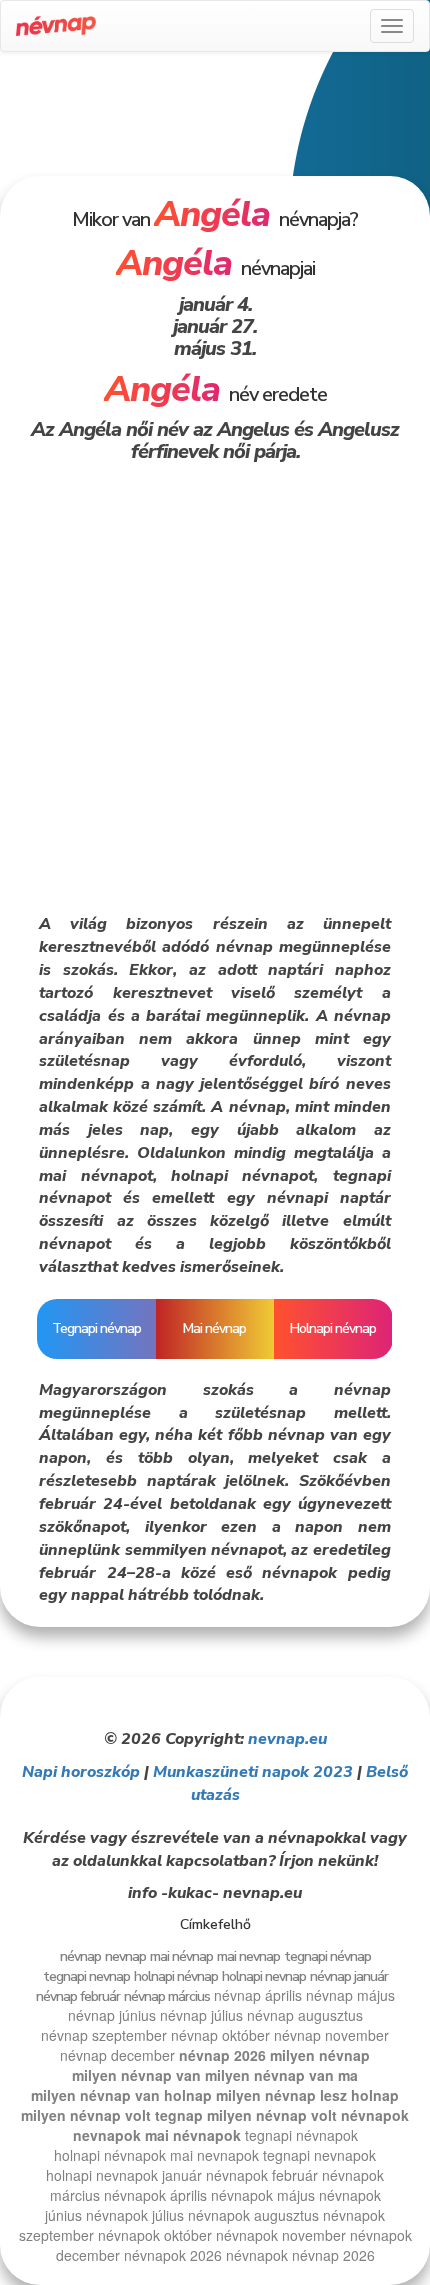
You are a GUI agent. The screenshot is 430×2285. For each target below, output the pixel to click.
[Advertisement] (215, 122)
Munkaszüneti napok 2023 (253, 1772)
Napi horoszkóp (81, 1772)
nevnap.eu (287, 1739)
